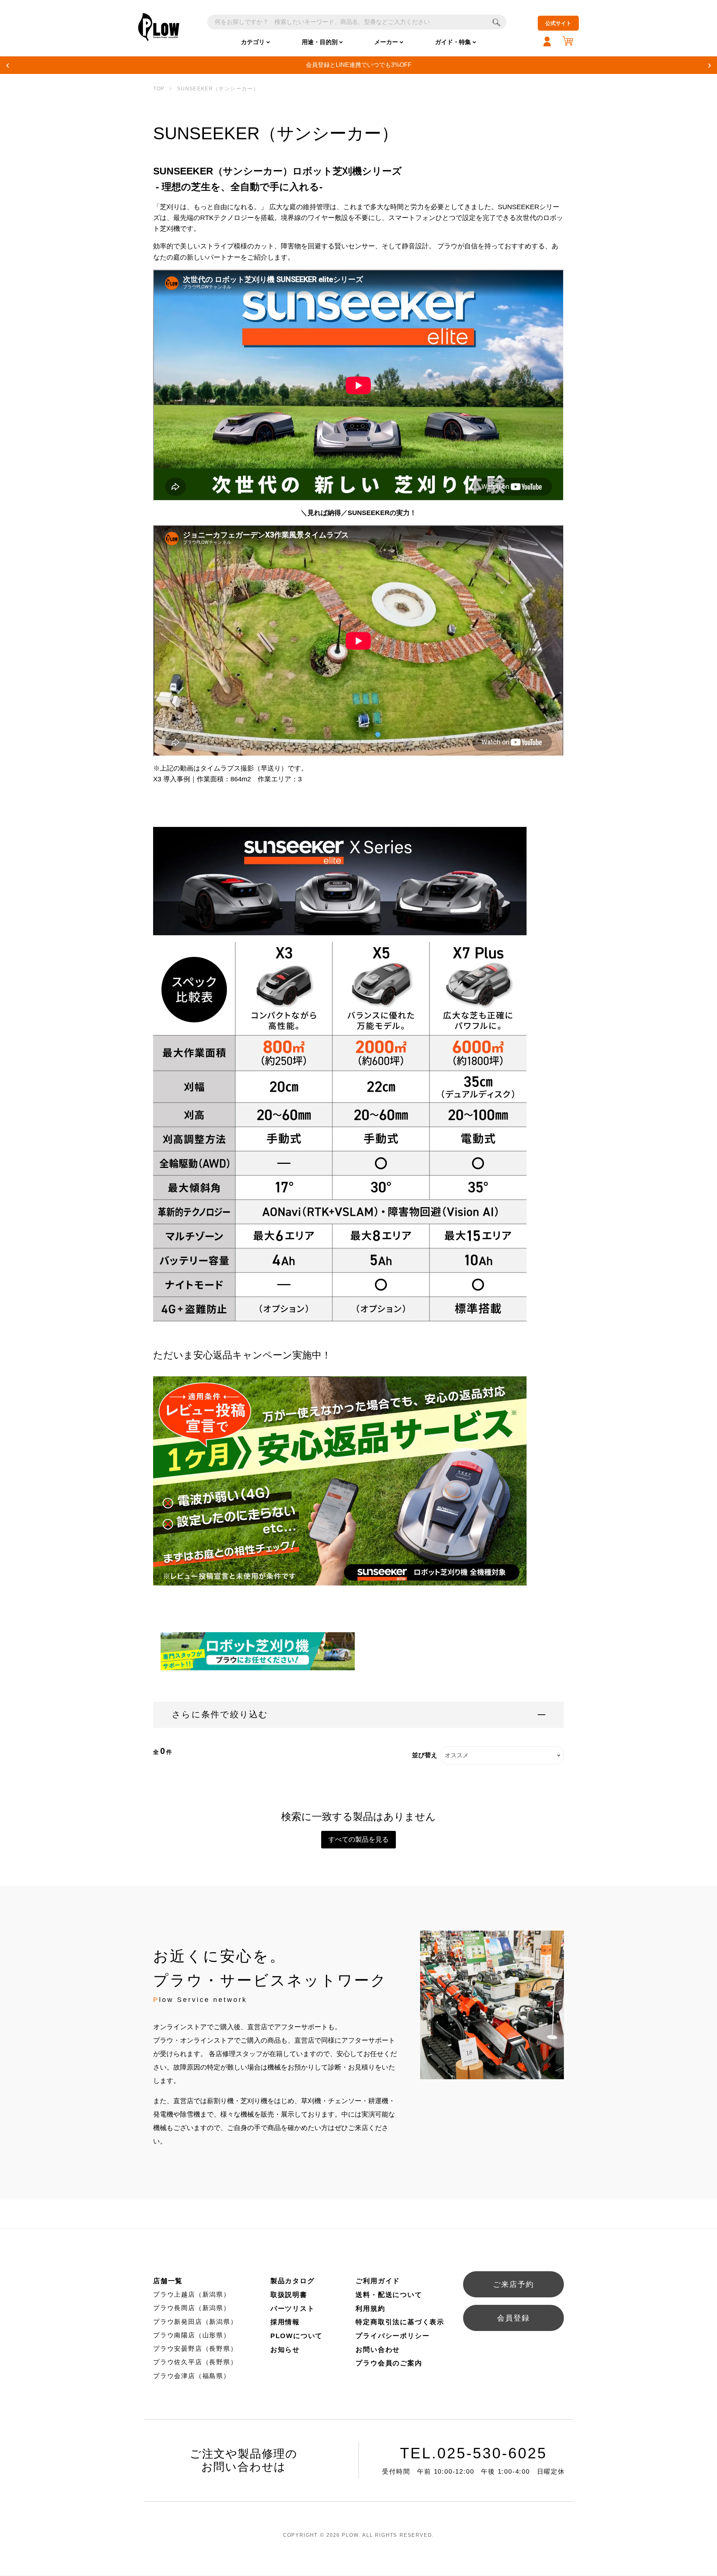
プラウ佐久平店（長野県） (195, 2362)
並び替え (425, 1755)
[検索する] (496, 22)
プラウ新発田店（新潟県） (195, 2322)
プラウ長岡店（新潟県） (192, 2308)
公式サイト (558, 23)
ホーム (159, 89)
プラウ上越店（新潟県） (192, 2295)
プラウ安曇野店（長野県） (195, 2349)
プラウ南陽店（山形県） (192, 2335)
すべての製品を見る (358, 1839)
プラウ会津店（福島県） (192, 2376)
